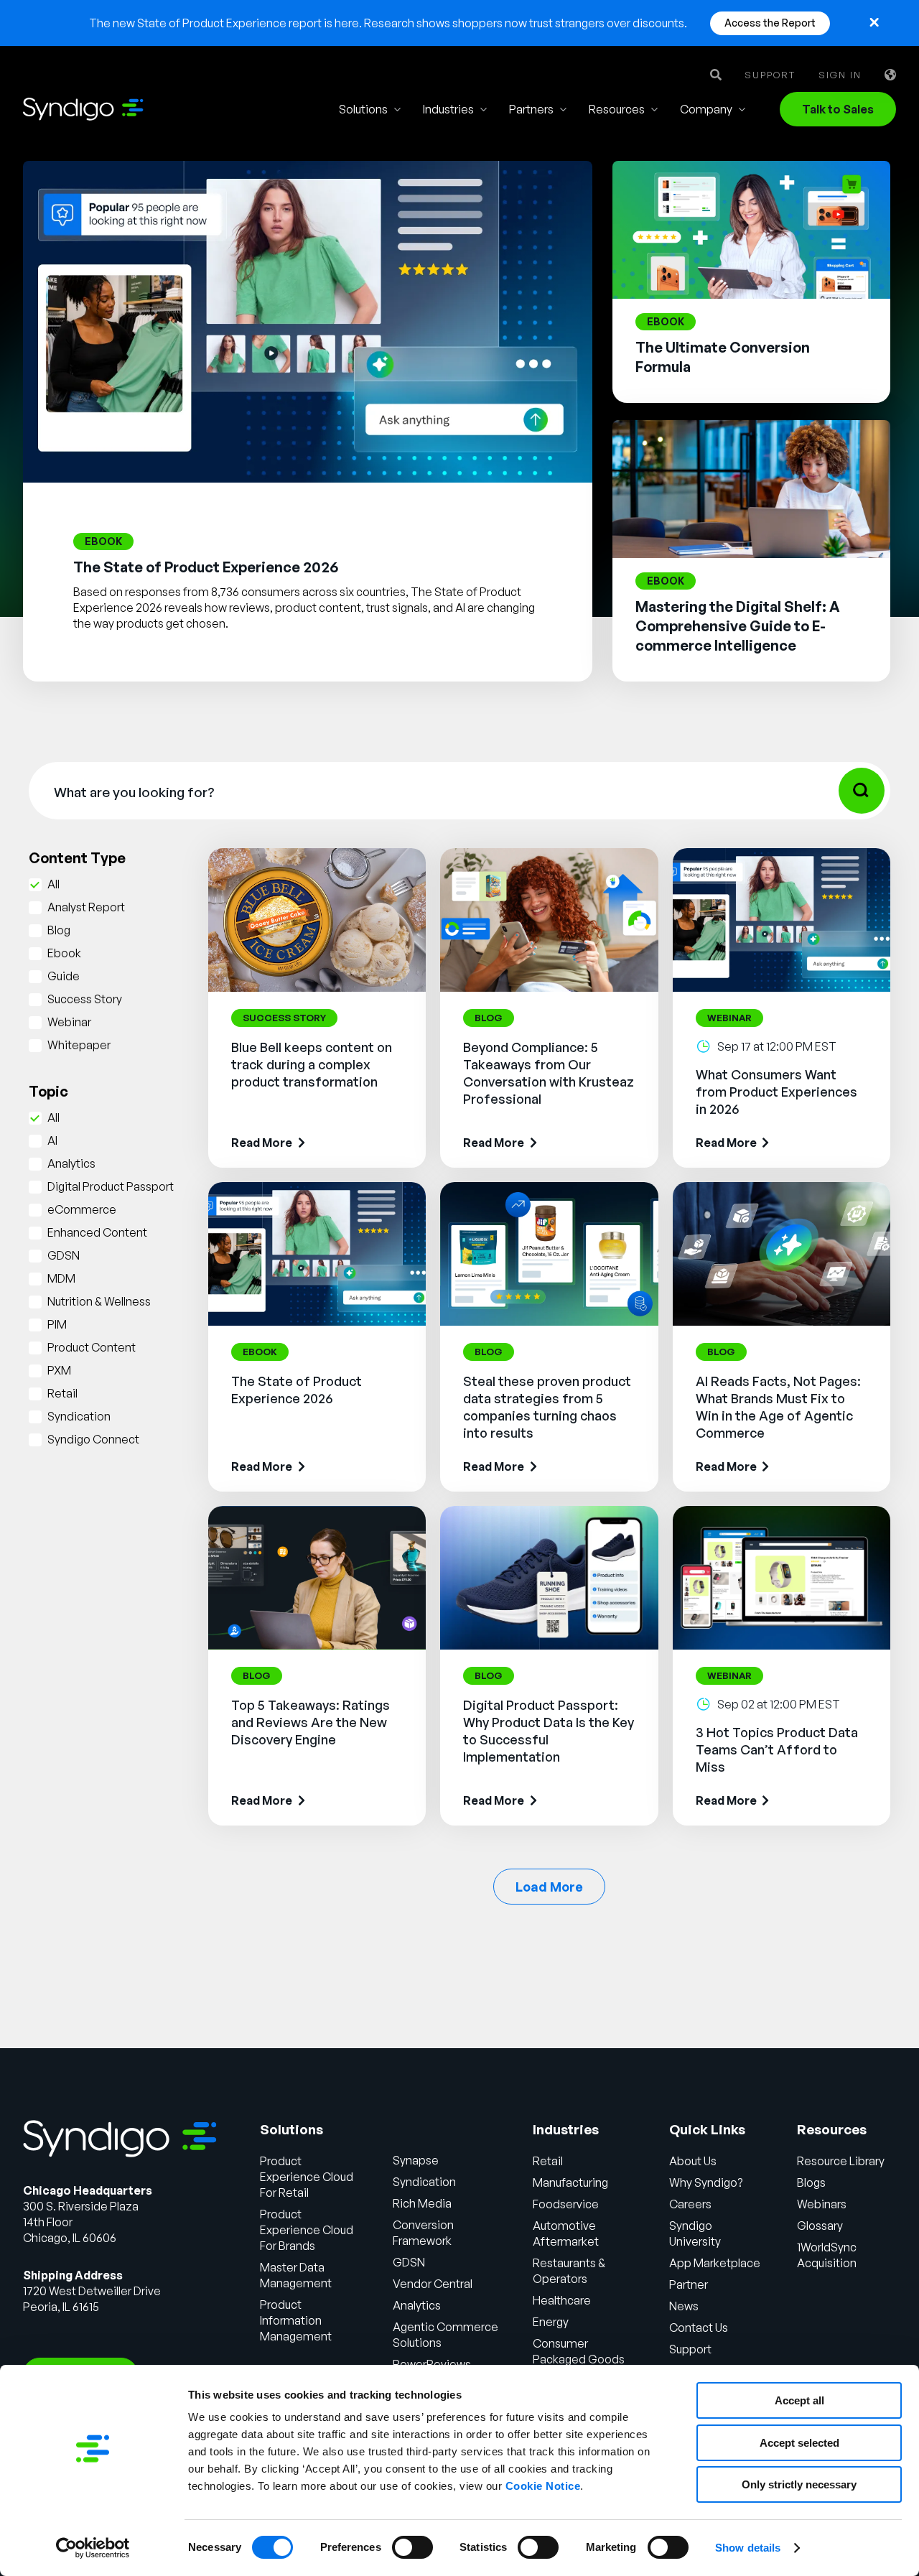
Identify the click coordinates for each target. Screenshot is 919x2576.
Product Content (92, 1347)
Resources (617, 109)
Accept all (799, 2400)
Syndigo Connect (93, 1439)
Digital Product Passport (111, 1186)
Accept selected (799, 2443)
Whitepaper (79, 1045)
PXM (59, 1370)
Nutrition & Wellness (99, 1301)
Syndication (79, 1416)
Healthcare (562, 2300)
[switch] (412, 2547)
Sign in (840, 75)
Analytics (71, 1163)
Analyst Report (86, 907)
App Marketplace (715, 2263)
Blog (59, 930)
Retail (62, 1393)
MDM (61, 1278)
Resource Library (841, 2161)
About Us (693, 2161)
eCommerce (82, 1209)
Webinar (69, 1022)
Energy (551, 2322)
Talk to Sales (838, 109)
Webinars (822, 2204)
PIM (57, 1324)
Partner (689, 2284)
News (684, 2306)
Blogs (811, 2182)
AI (52, 1140)
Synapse (416, 2160)
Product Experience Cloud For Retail (307, 2177)
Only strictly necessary (799, 2484)
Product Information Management (296, 2320)
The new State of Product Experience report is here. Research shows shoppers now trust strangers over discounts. (388, 23)
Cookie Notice (543, 2486)
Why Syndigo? (706, 2182)
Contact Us (699, 2328)
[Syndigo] (83, 109)
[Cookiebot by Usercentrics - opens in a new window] (93, 2548)
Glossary (820, 2226)
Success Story (85, 999)
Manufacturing (570, 2182)
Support (770, 75)
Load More (549, 1887)
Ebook (64, 953)
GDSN (64, 1255)
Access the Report (770, 23)
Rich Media (422, 2203)
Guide (64, 976)
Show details (748, 2548)
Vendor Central (433, 2284)
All (53, 884)
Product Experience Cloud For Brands (307, 2230)
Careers (690, 2204)
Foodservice (566, 2204)
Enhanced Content (97, 1232)
